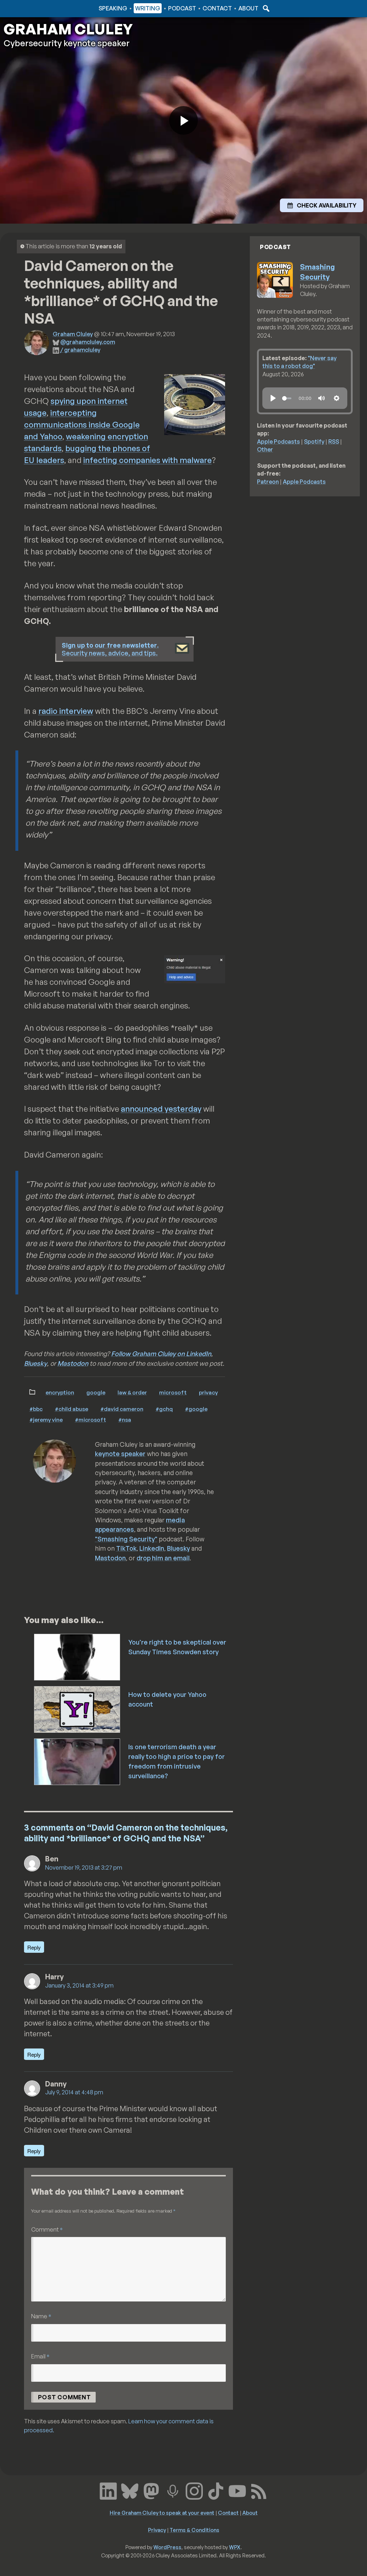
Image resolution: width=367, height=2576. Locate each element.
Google (96, 1392)
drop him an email (163, 1558)
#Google (196, 1409)
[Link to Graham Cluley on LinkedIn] (108, 2490)
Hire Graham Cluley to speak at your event (162, 2513)
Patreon (268, 482)
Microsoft (173, 1392)
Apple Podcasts (278, 442)
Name (41, 2316)
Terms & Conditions (194, 2530)
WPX (235, 2547)
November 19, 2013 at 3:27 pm (84, 1867)
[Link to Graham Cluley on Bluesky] (130, 2490)
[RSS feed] (259, 2490)
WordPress (167, 2547)
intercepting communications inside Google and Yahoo (82, 424)
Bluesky (35, 1363)
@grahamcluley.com (88, 342)
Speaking (113, 8)
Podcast (182, 8)
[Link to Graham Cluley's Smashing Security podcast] (173, 2490)
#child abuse (72, 1409)
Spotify (314, 442)
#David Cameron (122, 1409)
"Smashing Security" (126, 1539)
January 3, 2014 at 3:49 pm (79, 1985)
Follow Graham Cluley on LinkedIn (161, 1354)
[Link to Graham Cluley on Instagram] (194, 2490)
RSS (334, 442)
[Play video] (183, 120)
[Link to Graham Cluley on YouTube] (237, 2490)
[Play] (273, 398)
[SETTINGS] (337, 398)
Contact (217, 8)
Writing (148, 8)
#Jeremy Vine (46, 1420)
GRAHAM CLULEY (68, 29)
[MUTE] (321, 398)
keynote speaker (120, 1454)
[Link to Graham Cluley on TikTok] (216, 2490)
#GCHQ (164, 1409)
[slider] (287, 398)
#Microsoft (90, 1420)
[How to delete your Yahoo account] (78, 1709)
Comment (47, 2229)
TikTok (126, 1548)
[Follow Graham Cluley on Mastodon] (151, 2490)
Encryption (60, 1392)
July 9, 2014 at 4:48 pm (74, 2092)
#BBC (36, 1409)
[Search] (265, 8)
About (248, 8)
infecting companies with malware (147, 460)
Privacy (208, 1392)
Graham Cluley (32, 8)
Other (265, 449)
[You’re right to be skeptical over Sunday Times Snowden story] (78, 1656)
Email (40, 2356)
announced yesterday (161, 1109)
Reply (34, 1947)
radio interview (66, 711)
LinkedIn (152, 1548)
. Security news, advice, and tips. (110, 649)
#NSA (125, 1420)
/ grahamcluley (80, 350)
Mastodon (73, 1363)
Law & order (132, 1392)
